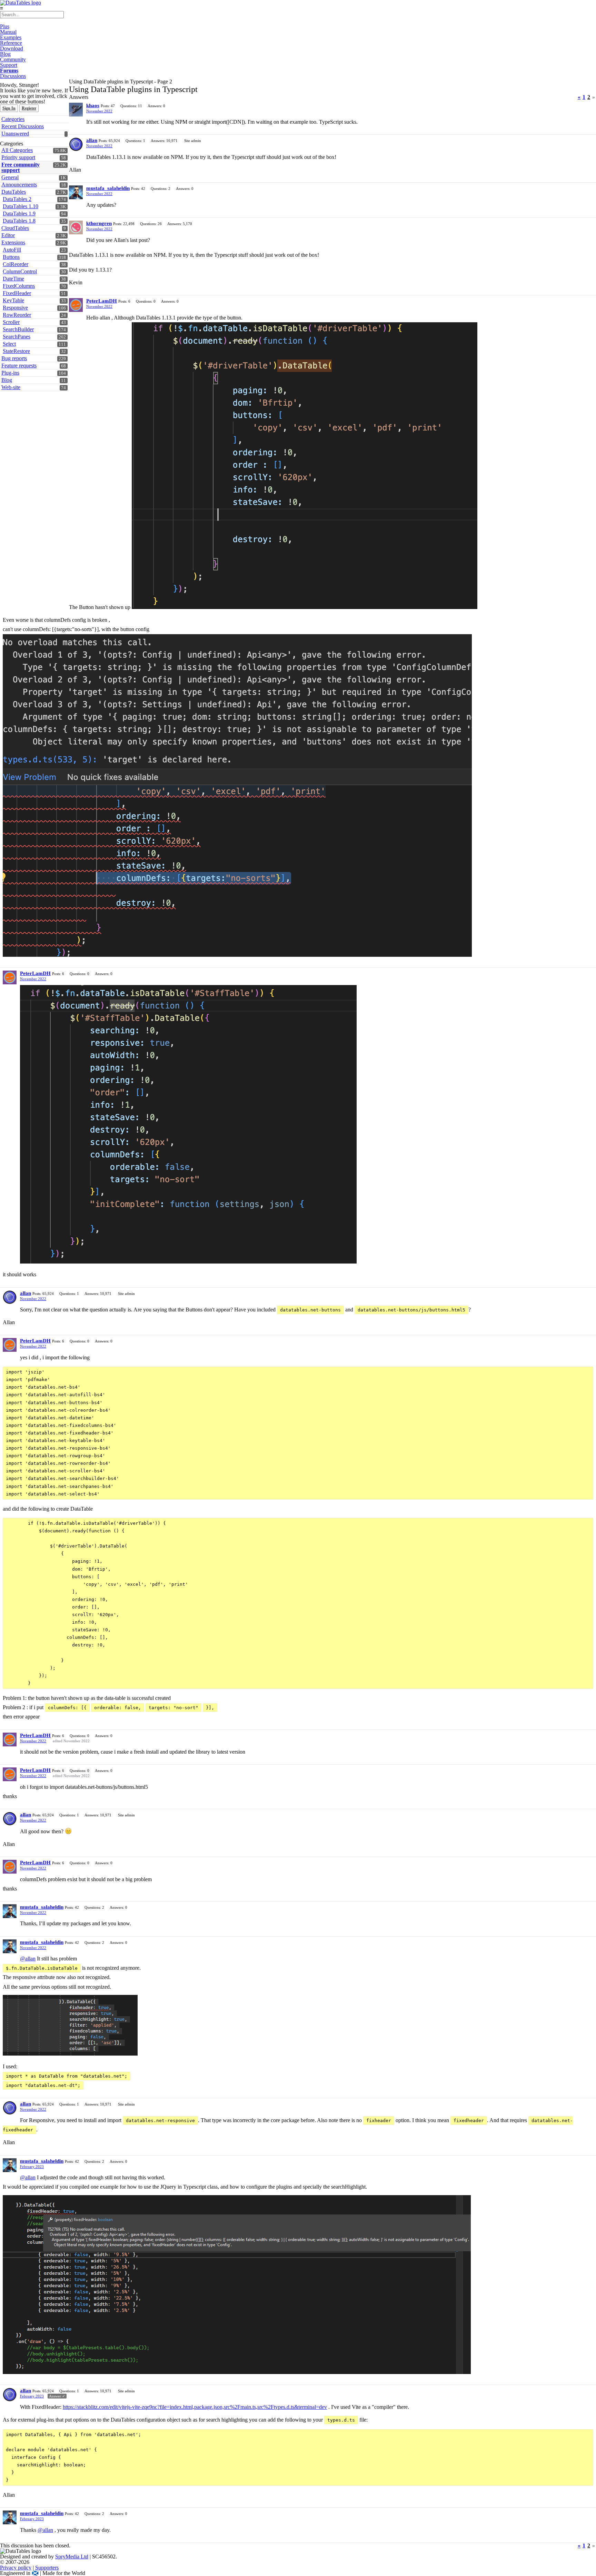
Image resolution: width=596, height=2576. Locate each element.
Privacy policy (16, 2568)
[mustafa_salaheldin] (76, 192)
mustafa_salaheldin (108, 188)
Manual (8, 32)
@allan (28, 1959)
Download (12, 48)
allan (92, 140)
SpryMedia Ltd (72, 2557)
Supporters (47, 2568)
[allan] (76, 144)
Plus (5, 26)
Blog (5, 54)
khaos (93, 105)
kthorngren (99, 223)
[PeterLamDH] (76, 305)
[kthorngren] (76, 227)
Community (13, 59)
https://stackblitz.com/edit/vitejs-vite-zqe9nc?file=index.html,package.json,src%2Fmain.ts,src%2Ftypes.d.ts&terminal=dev (195, 2407)
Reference (11, 43)
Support (9, 65)
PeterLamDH (102, 301)
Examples (11, 37)
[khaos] (76, 110)
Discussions (13, 76)
